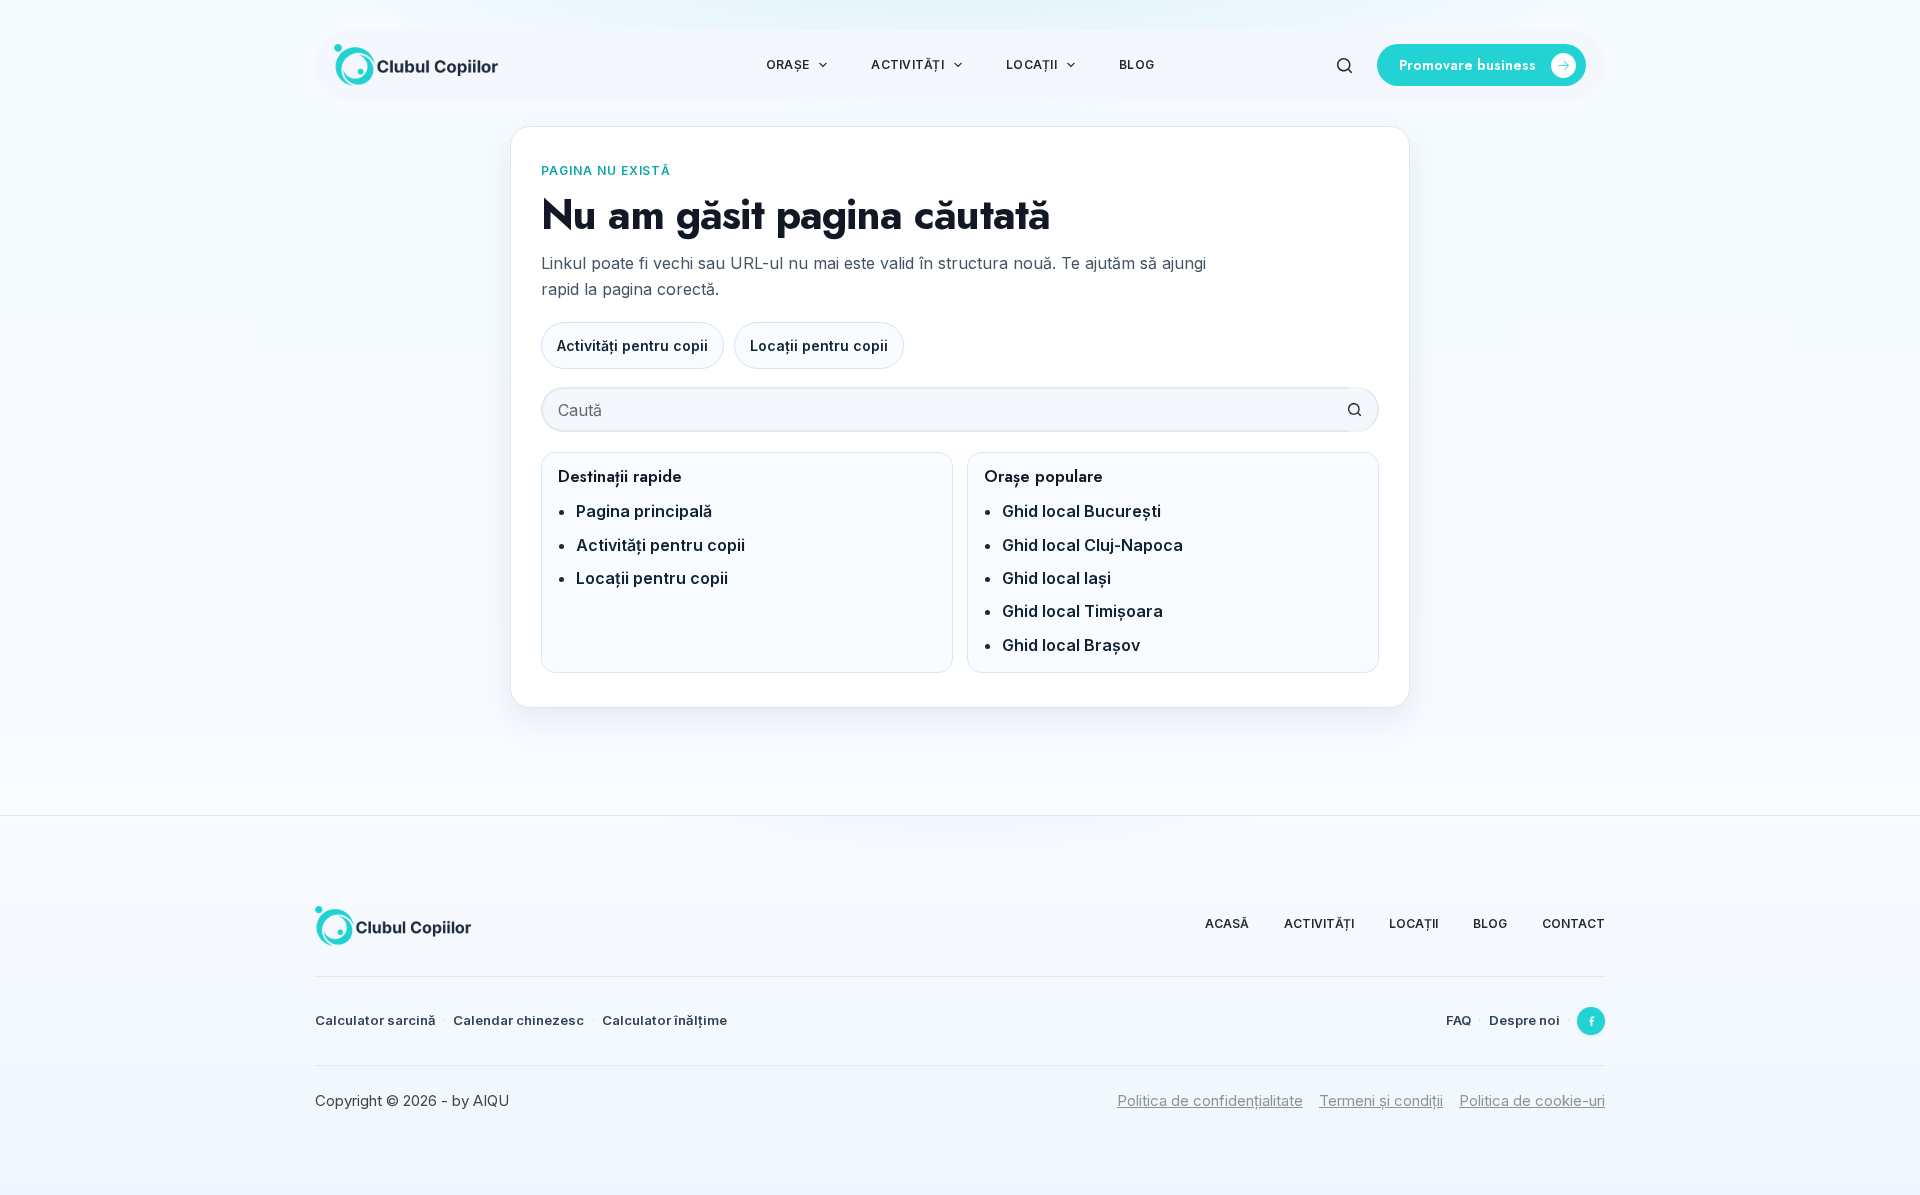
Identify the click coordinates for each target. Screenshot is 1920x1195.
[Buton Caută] (1354, 409)
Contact (1573, 923)
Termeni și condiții (1381, 1100)
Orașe (787, 64)
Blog (1136, 64)
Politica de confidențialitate (1210, 1100)
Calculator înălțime (664, 1020)
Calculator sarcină (375, 1020)
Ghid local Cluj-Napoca (1092, 545)
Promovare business (1467, 65)
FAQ (1458, 1020)
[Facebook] (1591, 1021)
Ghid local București (1081, 511)
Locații (1031, 64)
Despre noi (1524, 1020)
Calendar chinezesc (518, 1020)
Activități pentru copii (632, 345)
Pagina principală (644, 511)
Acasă (1227, 923)
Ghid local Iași (1056, 578)
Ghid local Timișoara (1082, 611)
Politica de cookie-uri (1532, 1100)
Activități (907, 64)
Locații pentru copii (819, 345)
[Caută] (1344, 65)
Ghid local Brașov (1071, 645)
